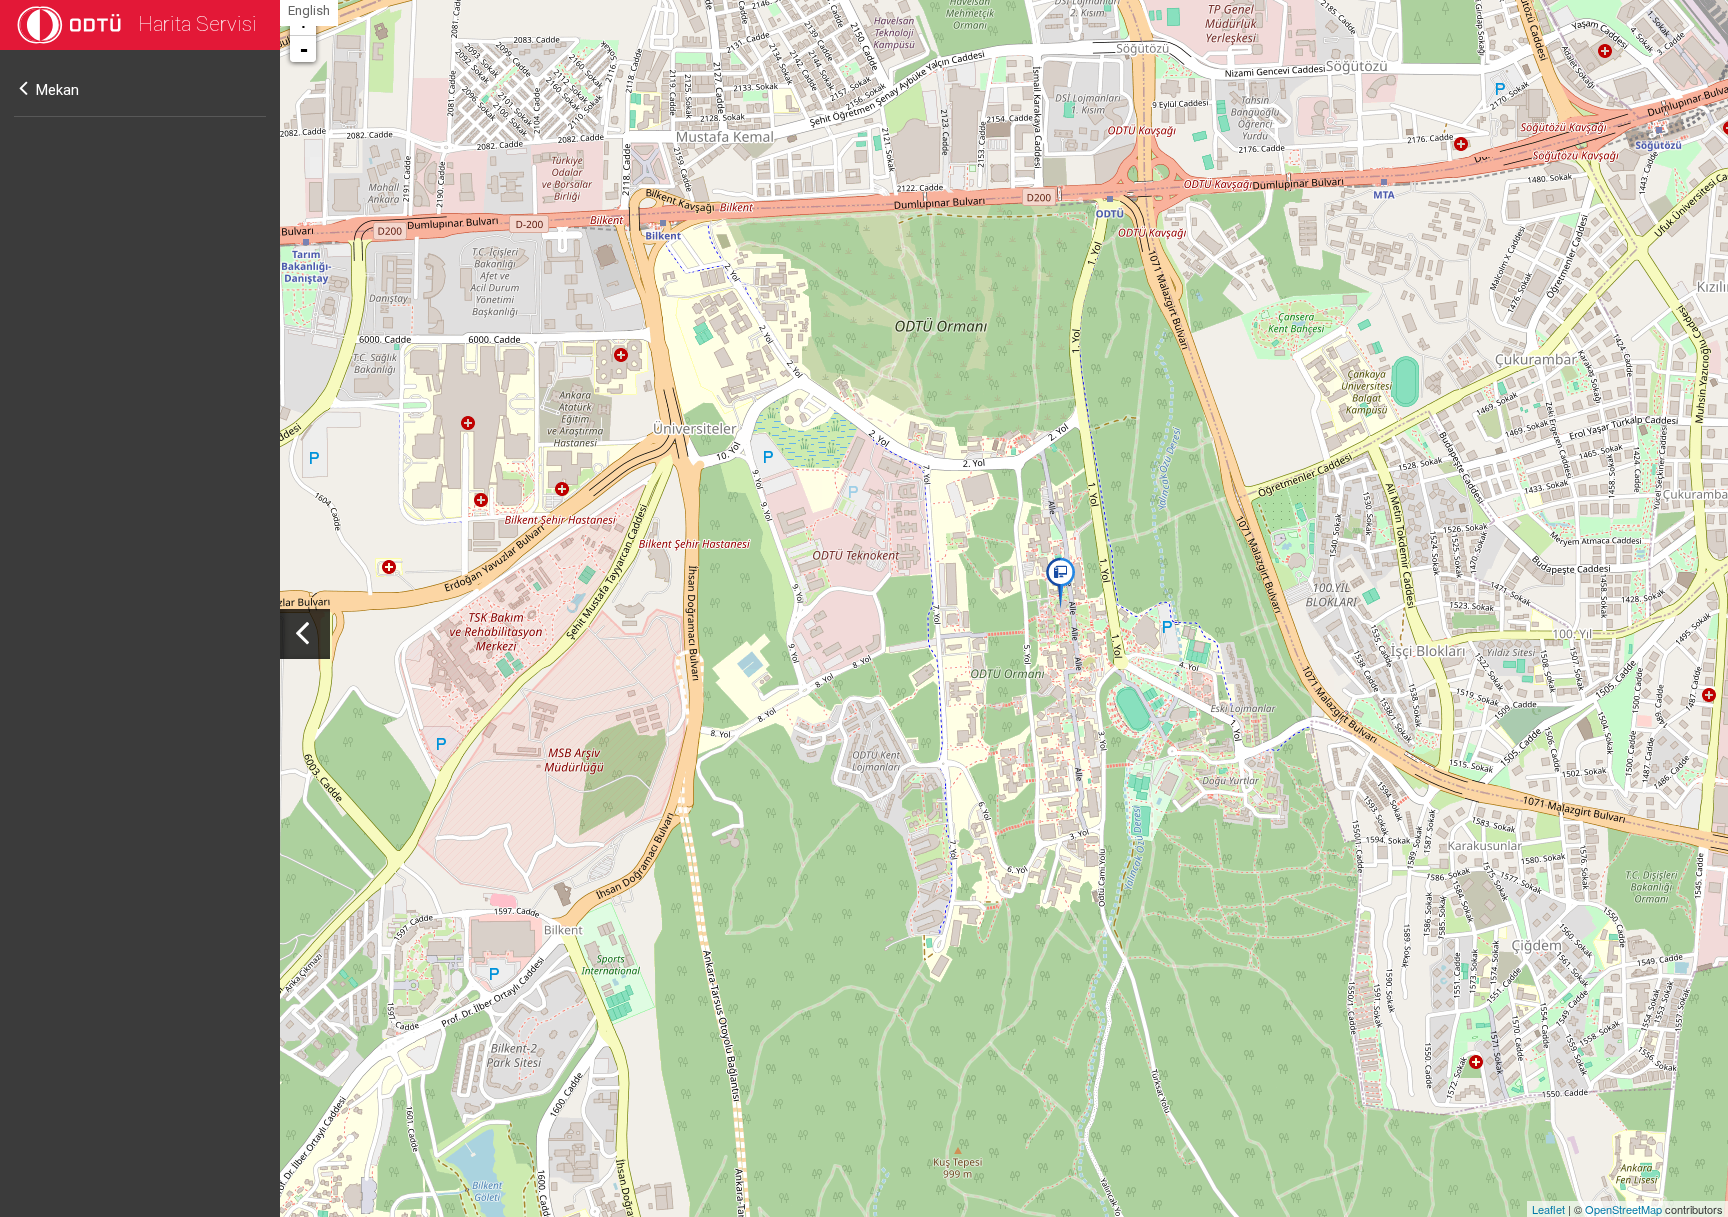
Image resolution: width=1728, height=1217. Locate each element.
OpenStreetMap (1623, 1209)
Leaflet (1548, 1209)
